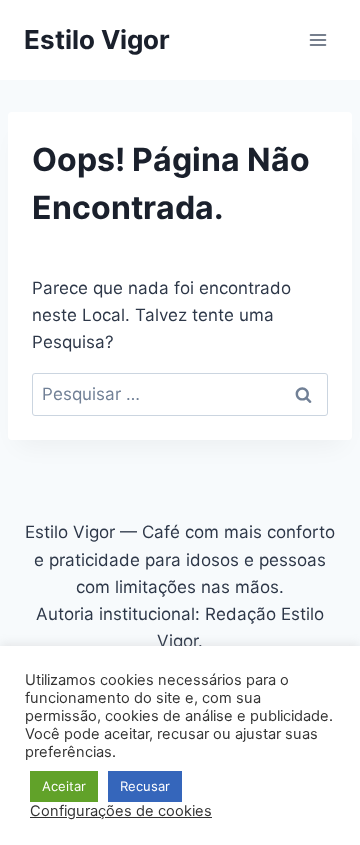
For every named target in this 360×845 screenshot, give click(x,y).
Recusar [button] (145, 786)
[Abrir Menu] (317, 39)
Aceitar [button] (64, 786)
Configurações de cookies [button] (121, 811)
